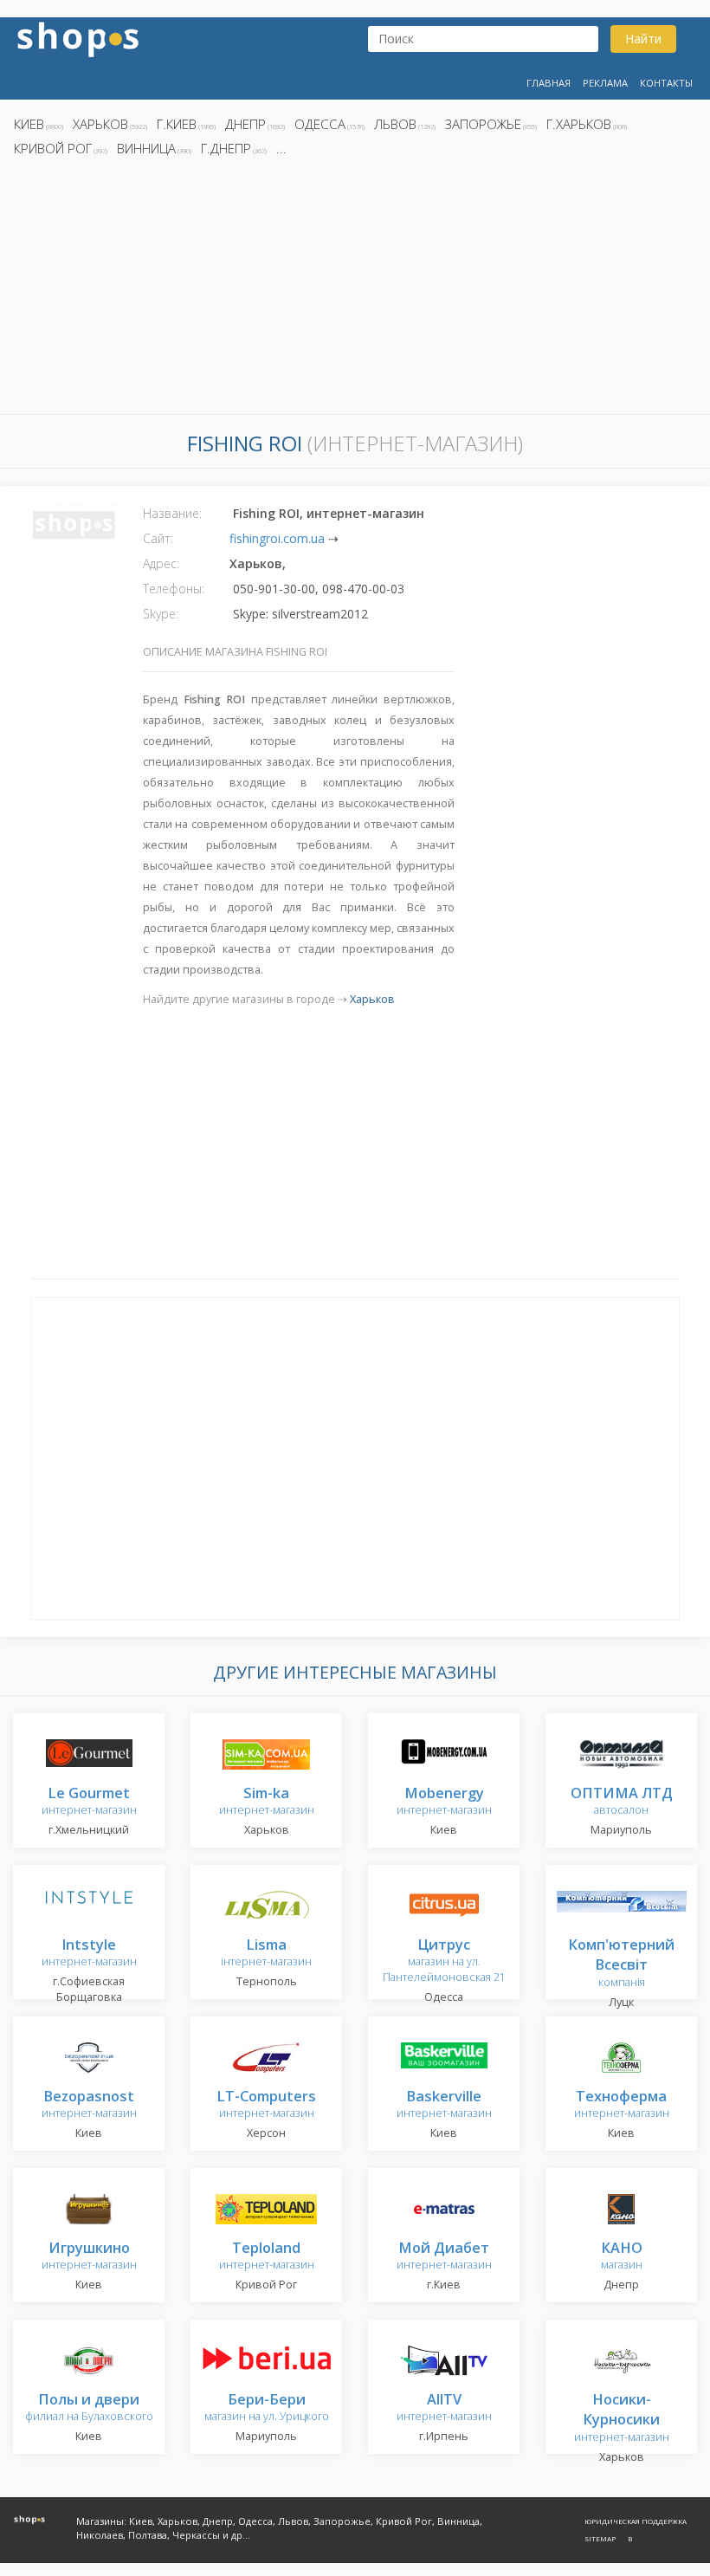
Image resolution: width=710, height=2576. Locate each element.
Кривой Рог (53, 148)
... (281, 148)
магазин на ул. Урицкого (267, 2408)
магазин (622, 2257)
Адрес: (161, 563)
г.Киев (177, 124)
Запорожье (483, 124)
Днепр (245, 124)
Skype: (161, 614)
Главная (549, 83)
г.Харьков (579, 124)
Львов (395, 124)
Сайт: (158, 538)
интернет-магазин (89, 1802)
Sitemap (600, 2538)
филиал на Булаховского (89, 2408)
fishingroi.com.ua (277, 538)
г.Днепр (226, 148)
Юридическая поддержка (636, 2521)
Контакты (666, 83)
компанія (621, 1964)
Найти (643, 39)
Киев (29, 124)
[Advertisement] (355, 290)
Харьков (100, 124)
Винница (146, 148)
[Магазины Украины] (78, 38)
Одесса (320, 124)
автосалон (622, 1802)
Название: (172, 513)
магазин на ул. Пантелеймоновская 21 (444, 1961)
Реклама (605, 83)
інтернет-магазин (266, 1954)
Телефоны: (174, 589)
